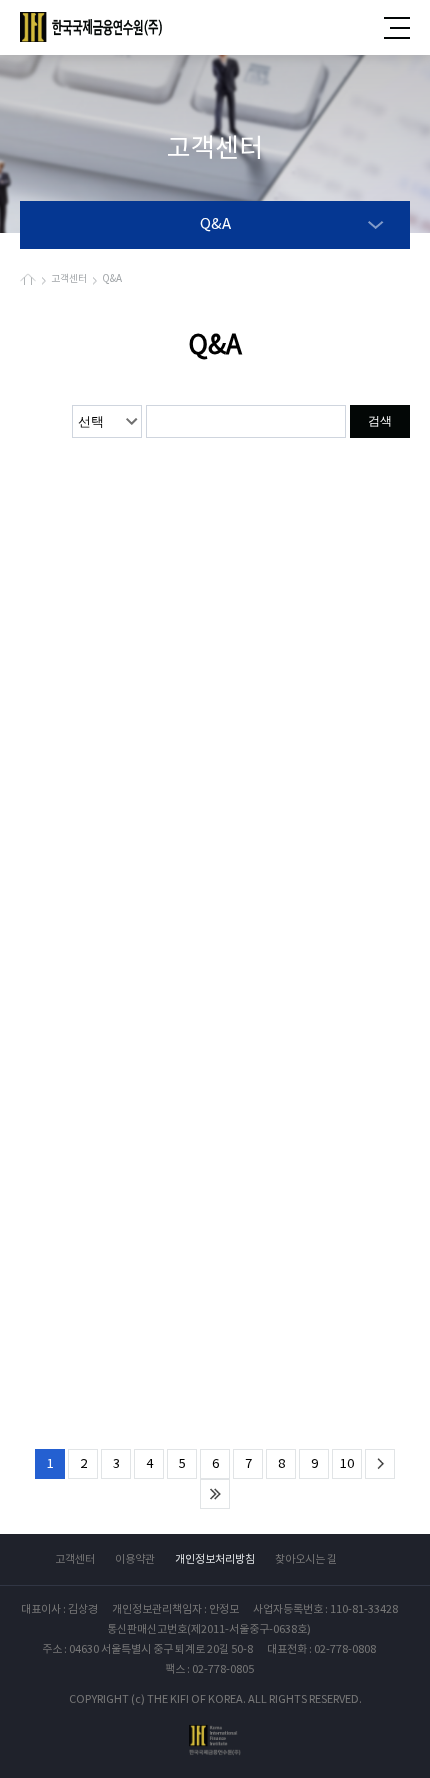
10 (347, 1464)
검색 (380, 421)
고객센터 (75, 1559)
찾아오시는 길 (306, 1559)
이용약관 (135, 1559)
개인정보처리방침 (215, 1559)
